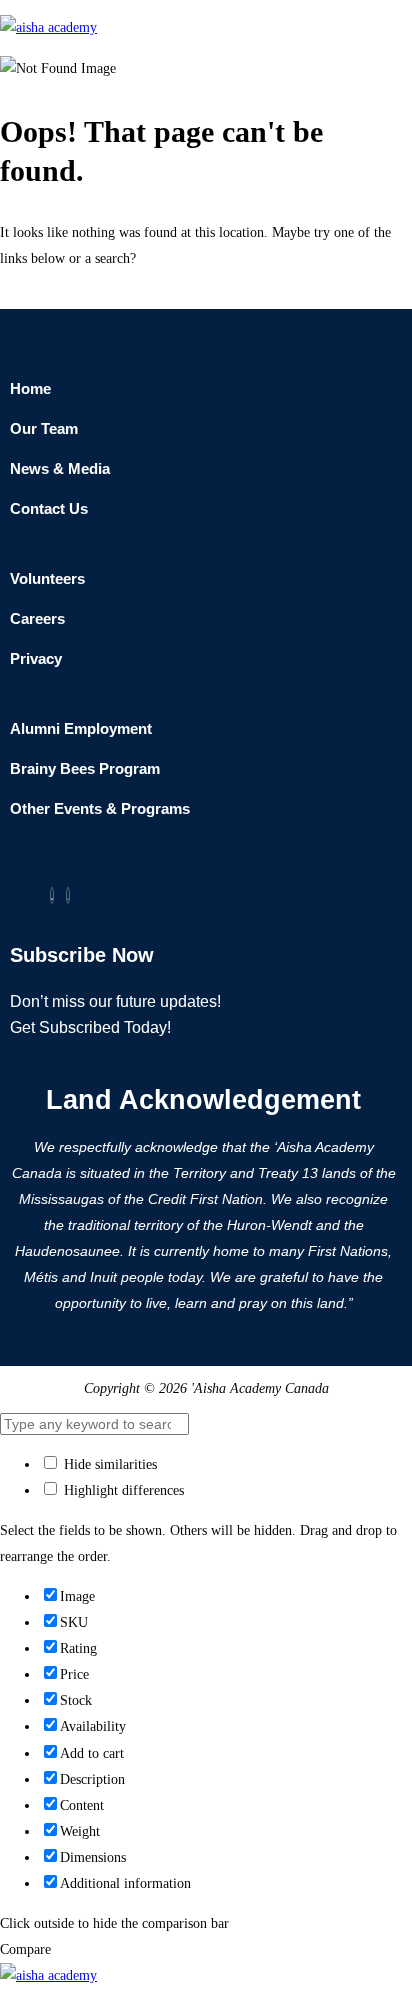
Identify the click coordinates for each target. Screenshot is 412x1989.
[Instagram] (68, 895)
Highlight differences (122, 1490)
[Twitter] (52, 895)
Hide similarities (108, 1464)
